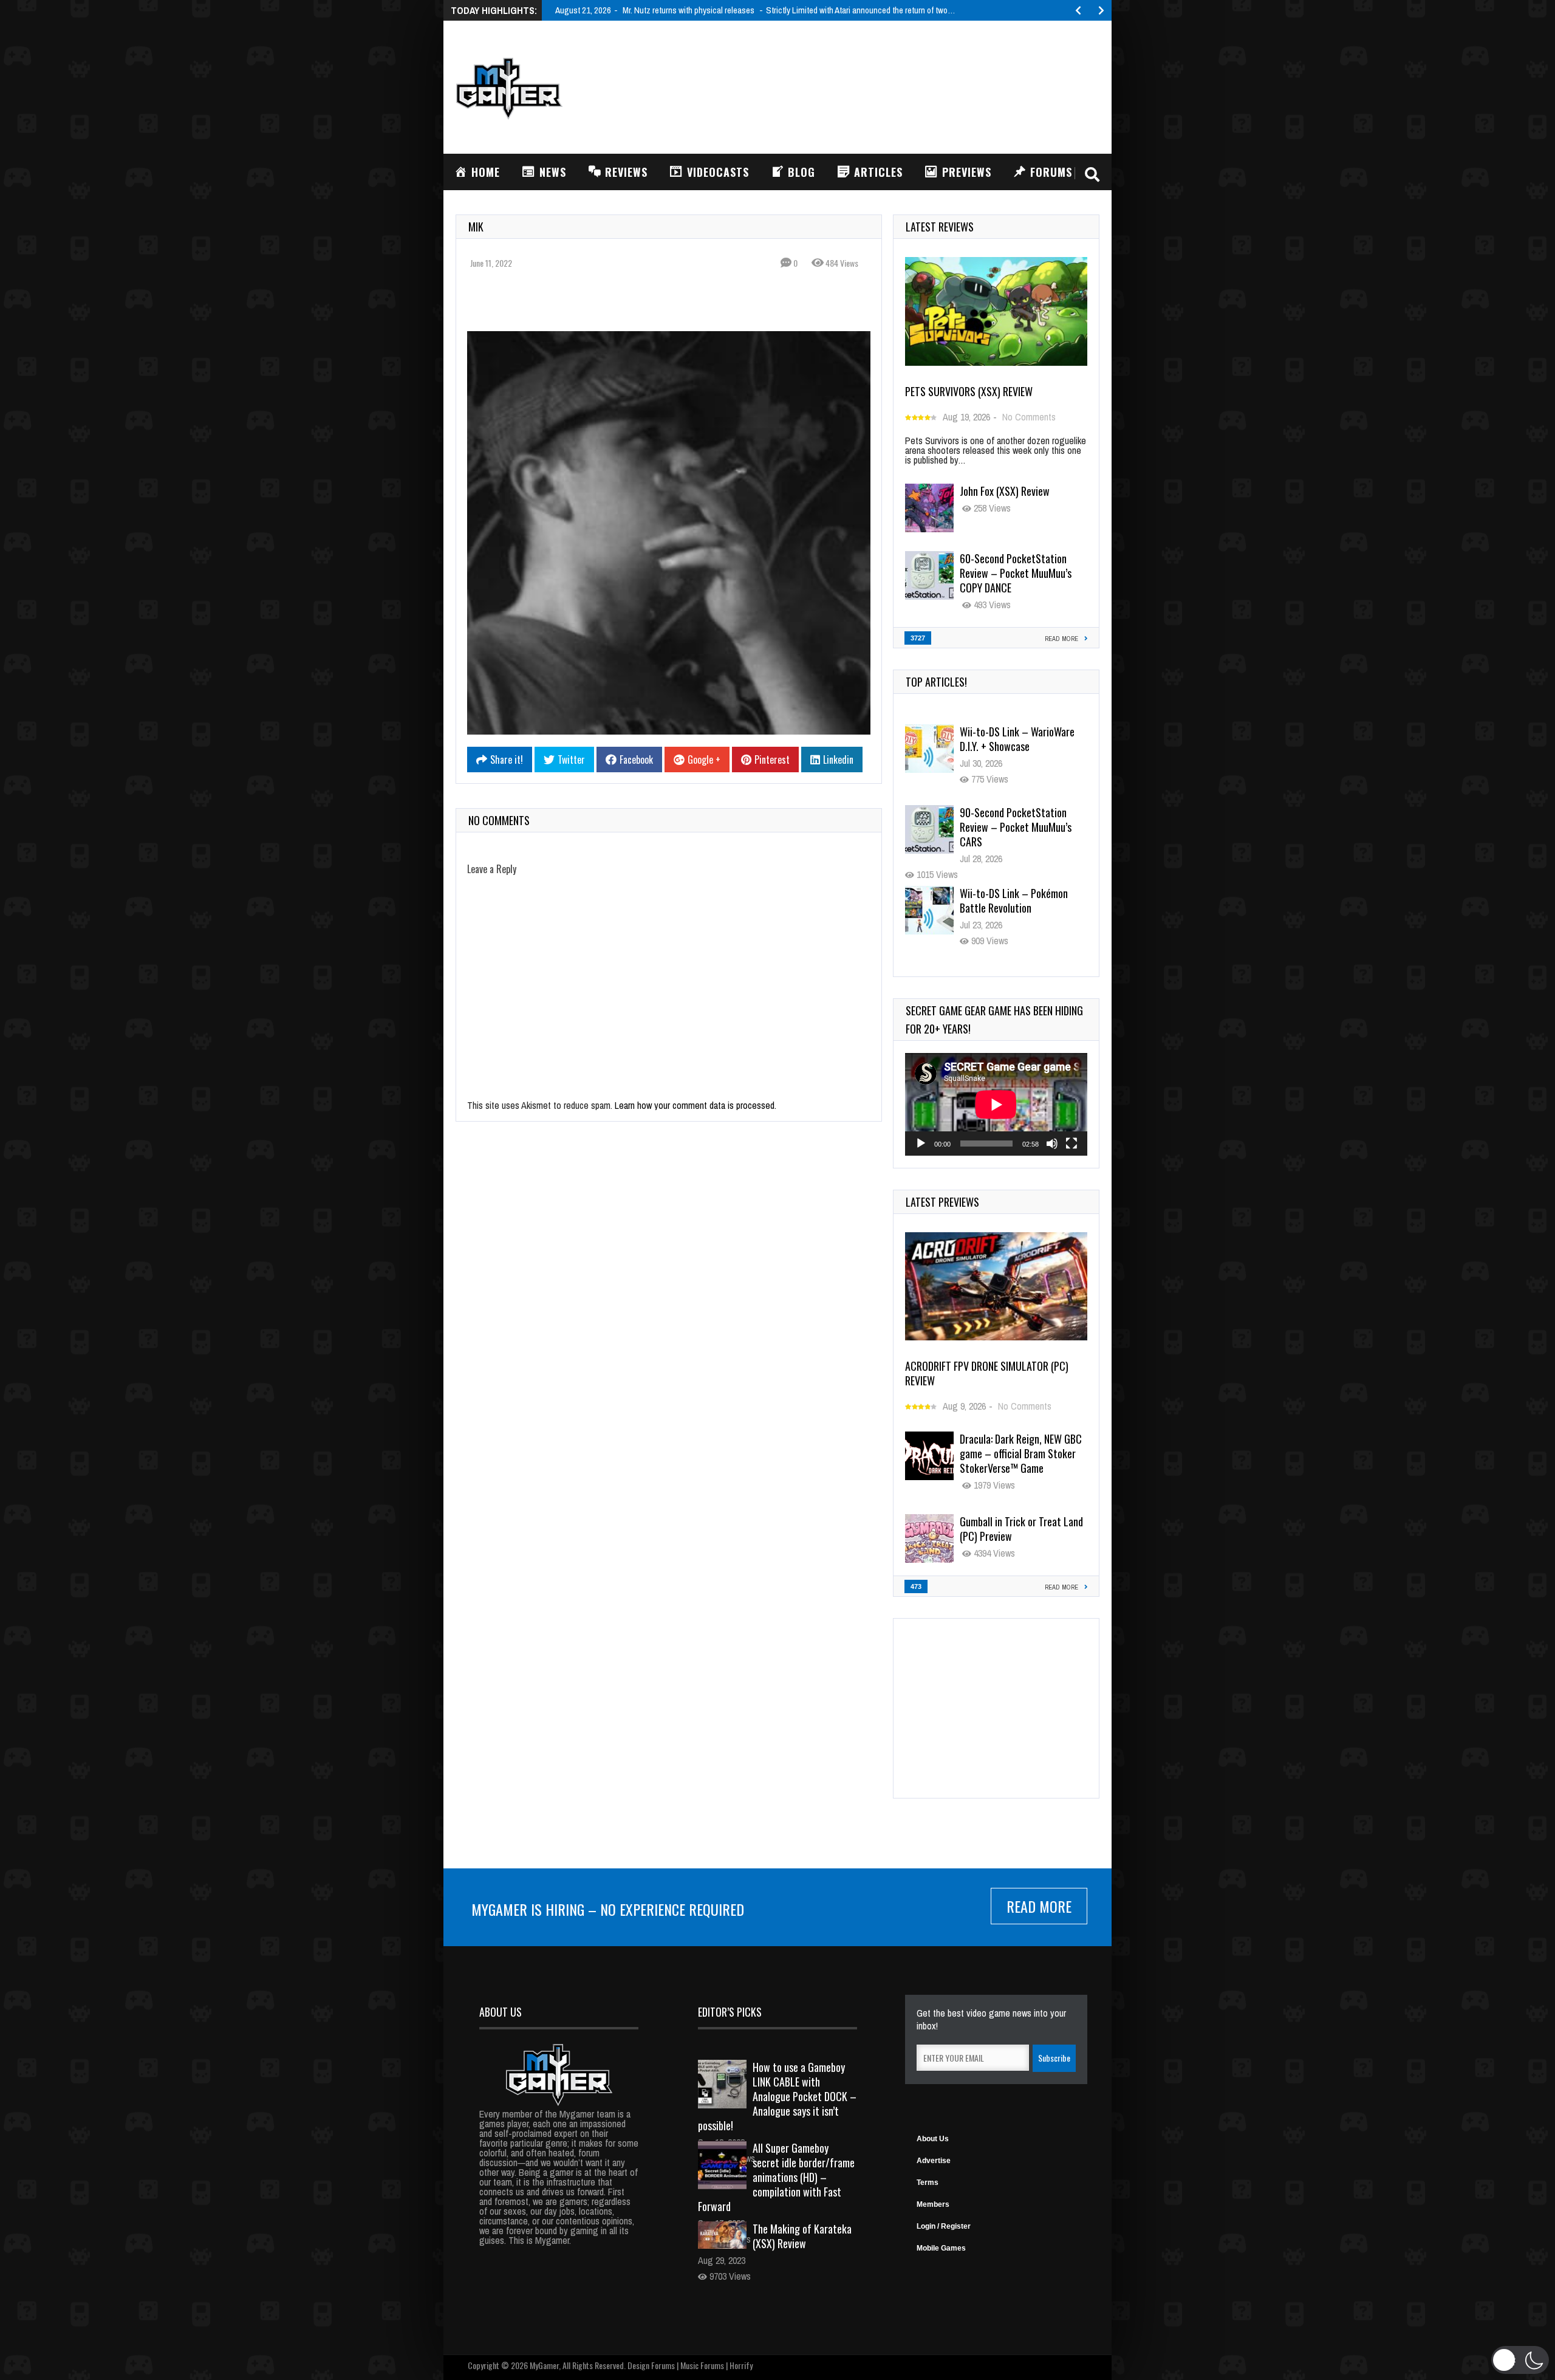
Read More (1039, 1906)
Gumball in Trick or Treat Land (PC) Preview (1021, 1529)
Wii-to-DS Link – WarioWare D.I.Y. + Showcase (1017, 739)
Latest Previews (942, 1202)
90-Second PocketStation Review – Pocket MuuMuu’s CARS (1016, 827)
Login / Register (944, 2226)
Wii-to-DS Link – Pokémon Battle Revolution (1014, 900)
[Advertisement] (878, 86)
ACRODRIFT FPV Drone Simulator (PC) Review (987, 1373)
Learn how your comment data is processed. (695, 1105)
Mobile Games (941, 2248)
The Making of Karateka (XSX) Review (802, 2236)
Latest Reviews (940, 227)
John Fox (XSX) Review (1005, 491)
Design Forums (651, 2365)
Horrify (741, 2365)
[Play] (921, 1144)
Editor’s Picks (730, 2012)
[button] (1520, 2360)
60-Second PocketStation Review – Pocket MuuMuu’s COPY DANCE (1016, 573)
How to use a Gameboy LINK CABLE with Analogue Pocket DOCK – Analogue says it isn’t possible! (777, 2096)
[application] (996, 1104)
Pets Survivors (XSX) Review (969, 391)
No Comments (1029, 417)
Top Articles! (936, 682)
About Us (933, 2139)
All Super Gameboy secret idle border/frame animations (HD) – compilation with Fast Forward (776, 2177)
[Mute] (1052, 1144)
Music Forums (702, 2365)
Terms (928, 2183)
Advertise (934, 2161)
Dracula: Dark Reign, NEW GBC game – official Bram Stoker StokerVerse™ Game (1021, 1453)
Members (933, 2204)
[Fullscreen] (1071, 1144)
